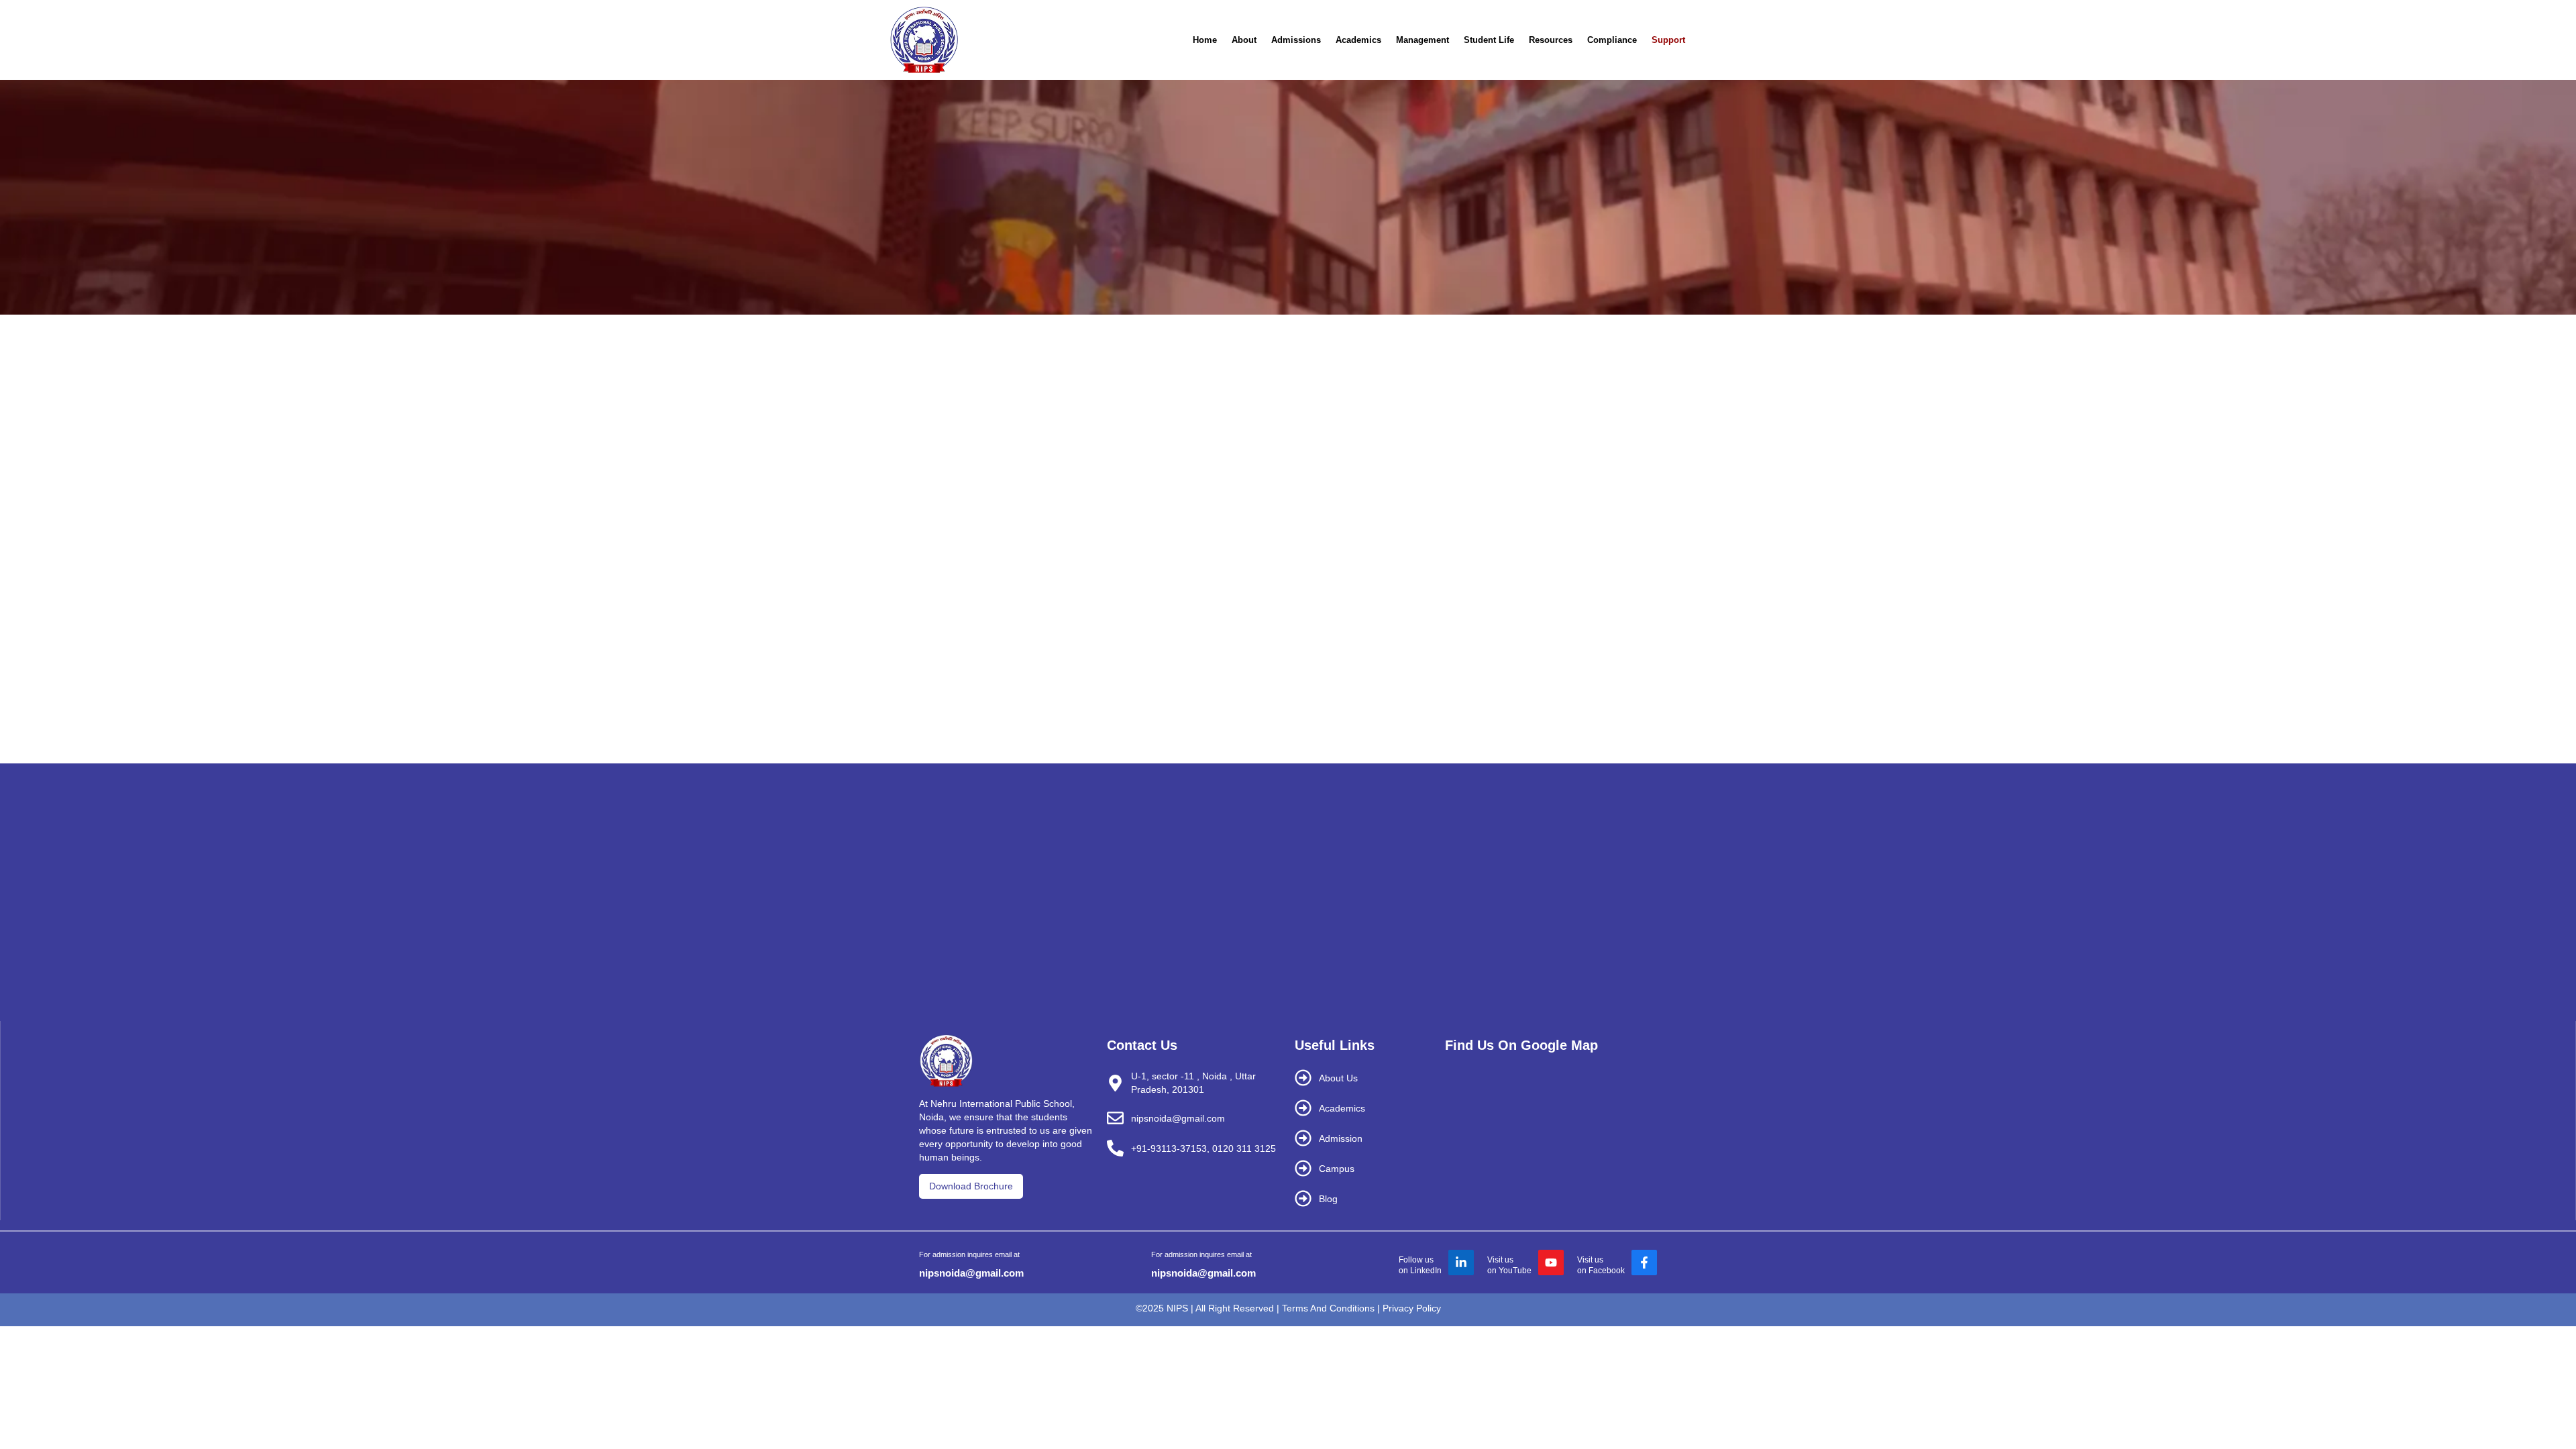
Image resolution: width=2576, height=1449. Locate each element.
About (1244, 40)
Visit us (1500, 1260)
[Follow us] (1461, 1263)
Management (1423, 40)
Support (1668, 40)
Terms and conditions (1328, 1308)
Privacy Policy (1412, 1308)
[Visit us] (1551, 1263)
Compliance (1612, 40)
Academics (1358, 40)
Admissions (1296, 40)
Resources (1551, 40)
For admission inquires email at (969, 1254)
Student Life (1489, 40)
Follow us (1416, 1260)
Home (1205, 40)
